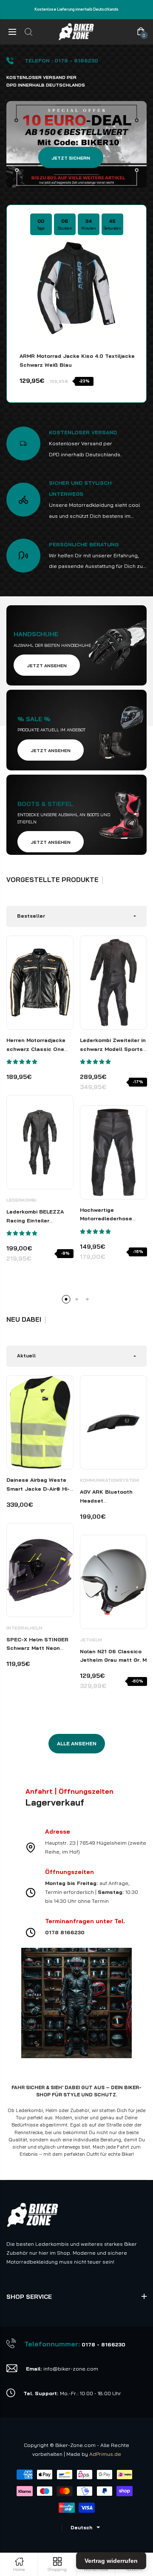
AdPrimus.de (105, 2454)
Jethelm (91, 1640)
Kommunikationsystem (109, 1480)
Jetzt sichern (71, 158)
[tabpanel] (40, 1106)
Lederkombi (21, 1200)
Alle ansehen (77, 1743)
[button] (22, 1062)
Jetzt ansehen (47, 666)
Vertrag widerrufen (111, 2561)
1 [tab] (66, 1299)
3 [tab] (87, 1299)
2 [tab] (76, 1299)
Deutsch (81, 2528)
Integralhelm (24, 1628)
